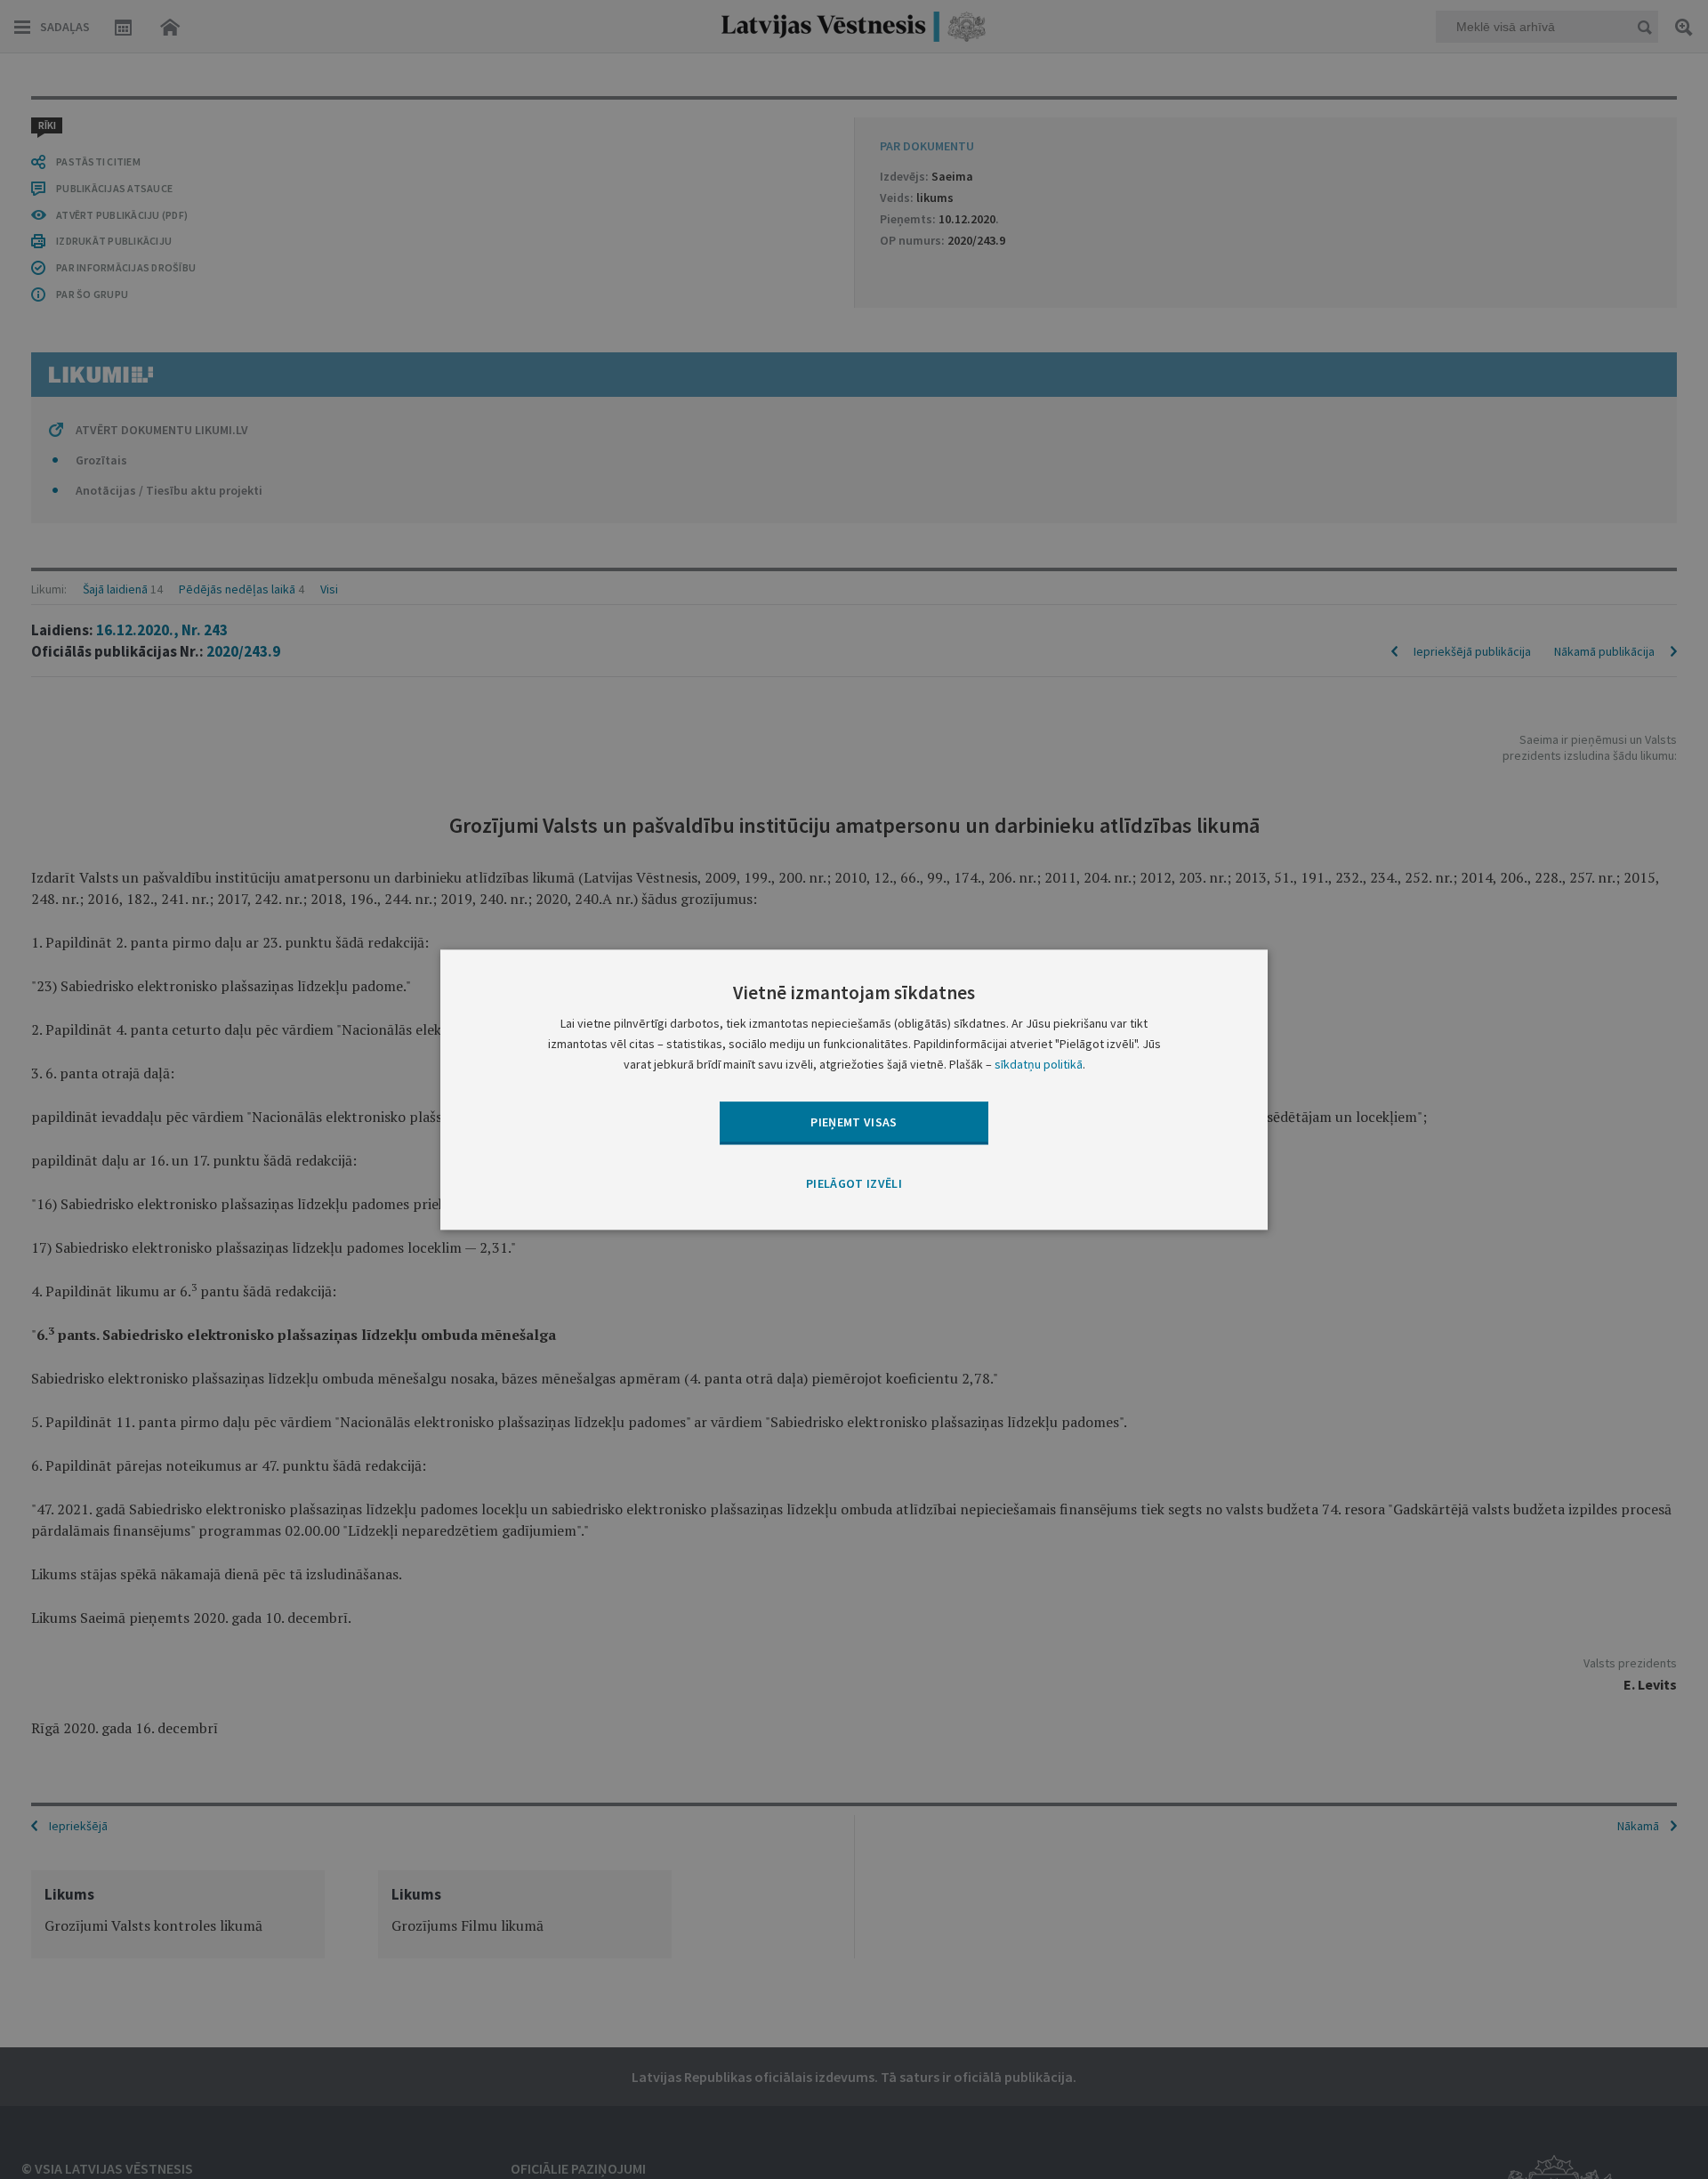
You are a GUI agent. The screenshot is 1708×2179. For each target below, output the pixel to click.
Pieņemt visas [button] (854, 1122)
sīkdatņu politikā (1039, 1064)
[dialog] (854, 1089)
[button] (854, 1185)
